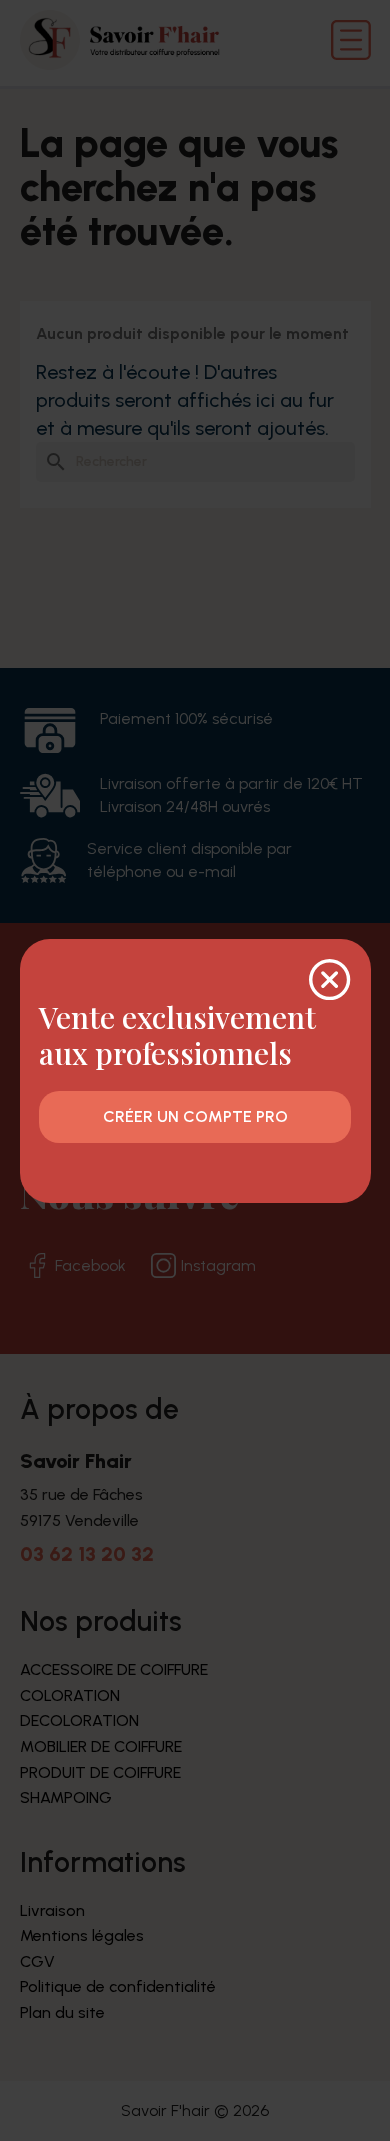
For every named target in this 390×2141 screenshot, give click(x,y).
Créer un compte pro (195, 1116)
